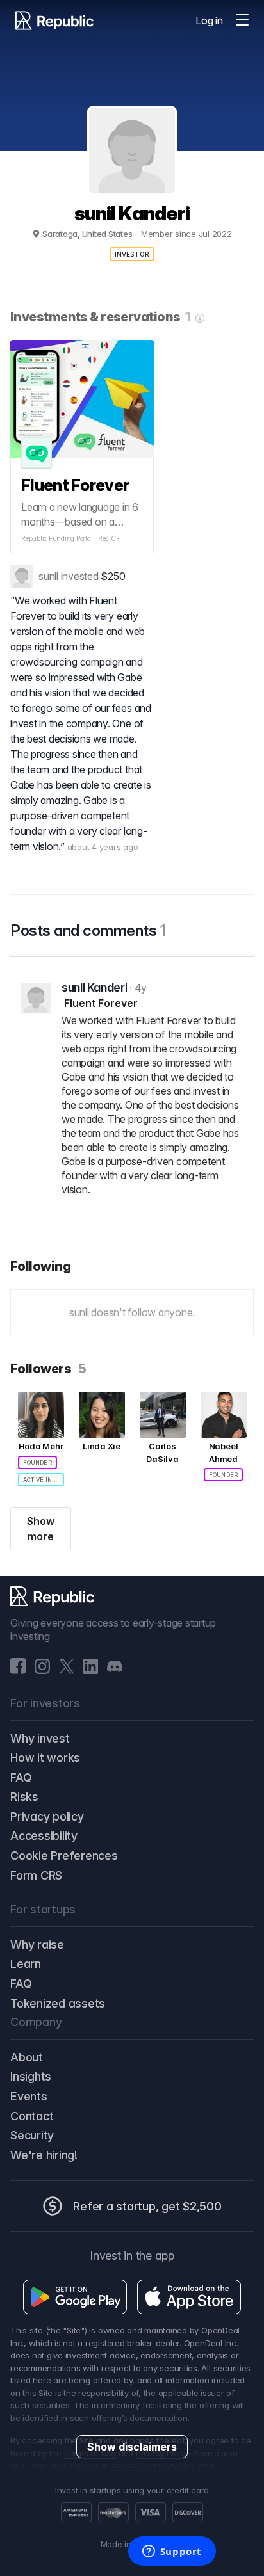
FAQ (21, 1777)
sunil (48, 576)
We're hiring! (44, 2155)
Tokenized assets (58, 2003)
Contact (32, 2116)
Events (29, 2096)
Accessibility (44, 1836)
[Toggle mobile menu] (242, 20)
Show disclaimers (132, 2447)
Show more (41, 1529)
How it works (45, 1758)
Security (32, 2135)
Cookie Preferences (64, 1856)
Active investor (44, 1480)
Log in (209, 20)
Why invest (40, 1738)
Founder (37, 1462)
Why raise (37, 1944)
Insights (31, 2076)
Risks (24, 1797)
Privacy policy (47, 1816)
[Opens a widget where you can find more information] (172, 2552)
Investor (132, 254)
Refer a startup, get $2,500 (147, 2206)
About (27, 2057)
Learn (26, 1964)
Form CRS (36, 1875)
